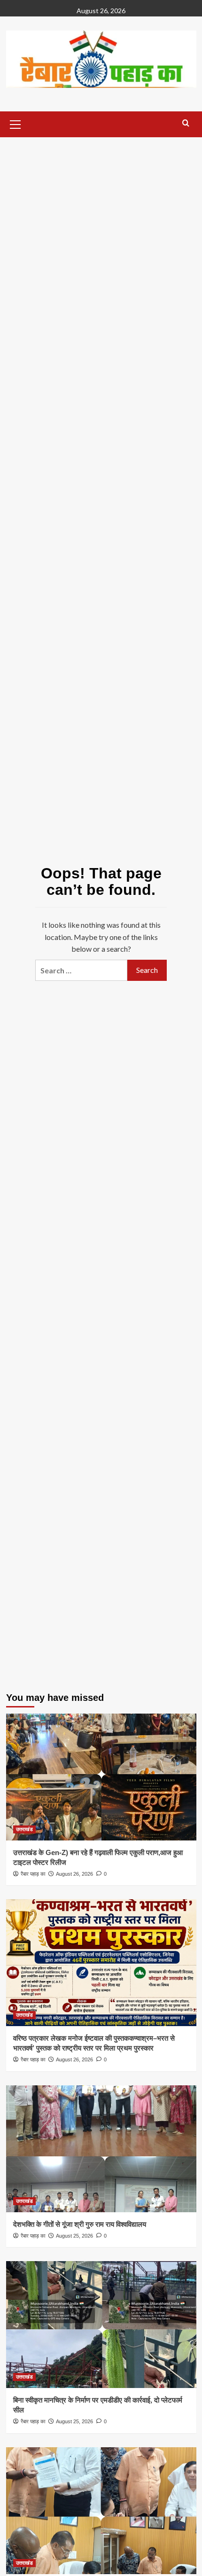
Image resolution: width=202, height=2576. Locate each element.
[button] (16, 123)
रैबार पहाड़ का (33, 1874)
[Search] (186, 123)
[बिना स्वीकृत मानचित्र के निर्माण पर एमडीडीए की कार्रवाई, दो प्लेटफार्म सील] (101, 2325)
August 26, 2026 (74, 1874)
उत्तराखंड (24, 1829)
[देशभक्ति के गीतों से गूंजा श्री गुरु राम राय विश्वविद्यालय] (101, 2149)
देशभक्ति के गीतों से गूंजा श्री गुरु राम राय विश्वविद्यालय (80, 2224)
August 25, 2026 (74, 2236)
